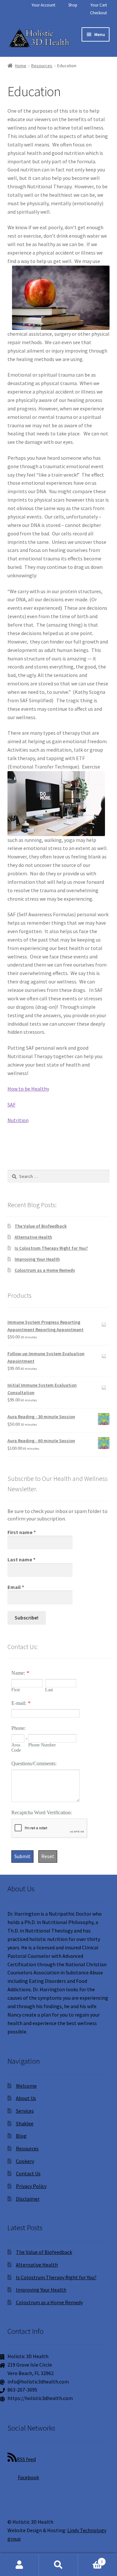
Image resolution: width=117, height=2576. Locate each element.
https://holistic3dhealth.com (40, 2398)
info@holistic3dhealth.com (38, 2382)
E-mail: (19, 1703)
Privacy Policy (31, 2186)
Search (58, 2565)
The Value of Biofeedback (41, 1226)
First (16, 1690)
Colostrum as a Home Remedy (45, 1270)
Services (25, 2111)
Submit (22, 1856)
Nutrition (18, 1120)
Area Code (16, 1748)
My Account (19, 2565)
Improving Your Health (37, 1259)
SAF (12, 1105)
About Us (26, 2098)
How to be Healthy (28, 1089)
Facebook (28, 2477)
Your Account (43, 5)
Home (21, 66)
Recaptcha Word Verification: (42, 1813)
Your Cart (99, 5)
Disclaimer (28, 2199)
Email (16, 1587)
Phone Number (42, 1745)
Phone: (19, 1728)
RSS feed (26, 2459)
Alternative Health (33, 1237)
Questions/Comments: (34, 1763)
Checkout (98, 13)
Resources (42, 66)
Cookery (25, 2161)
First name (22, 1532)
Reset (48, 1856)
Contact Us (28, 2173)
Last (49, 1690)
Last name (21, 1559)
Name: (18, 1673)
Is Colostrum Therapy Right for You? (51, 1248)
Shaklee (25, 2123)
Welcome (26, 2086)
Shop (73, 5)
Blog (21, 2136)
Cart (90, 2559)
